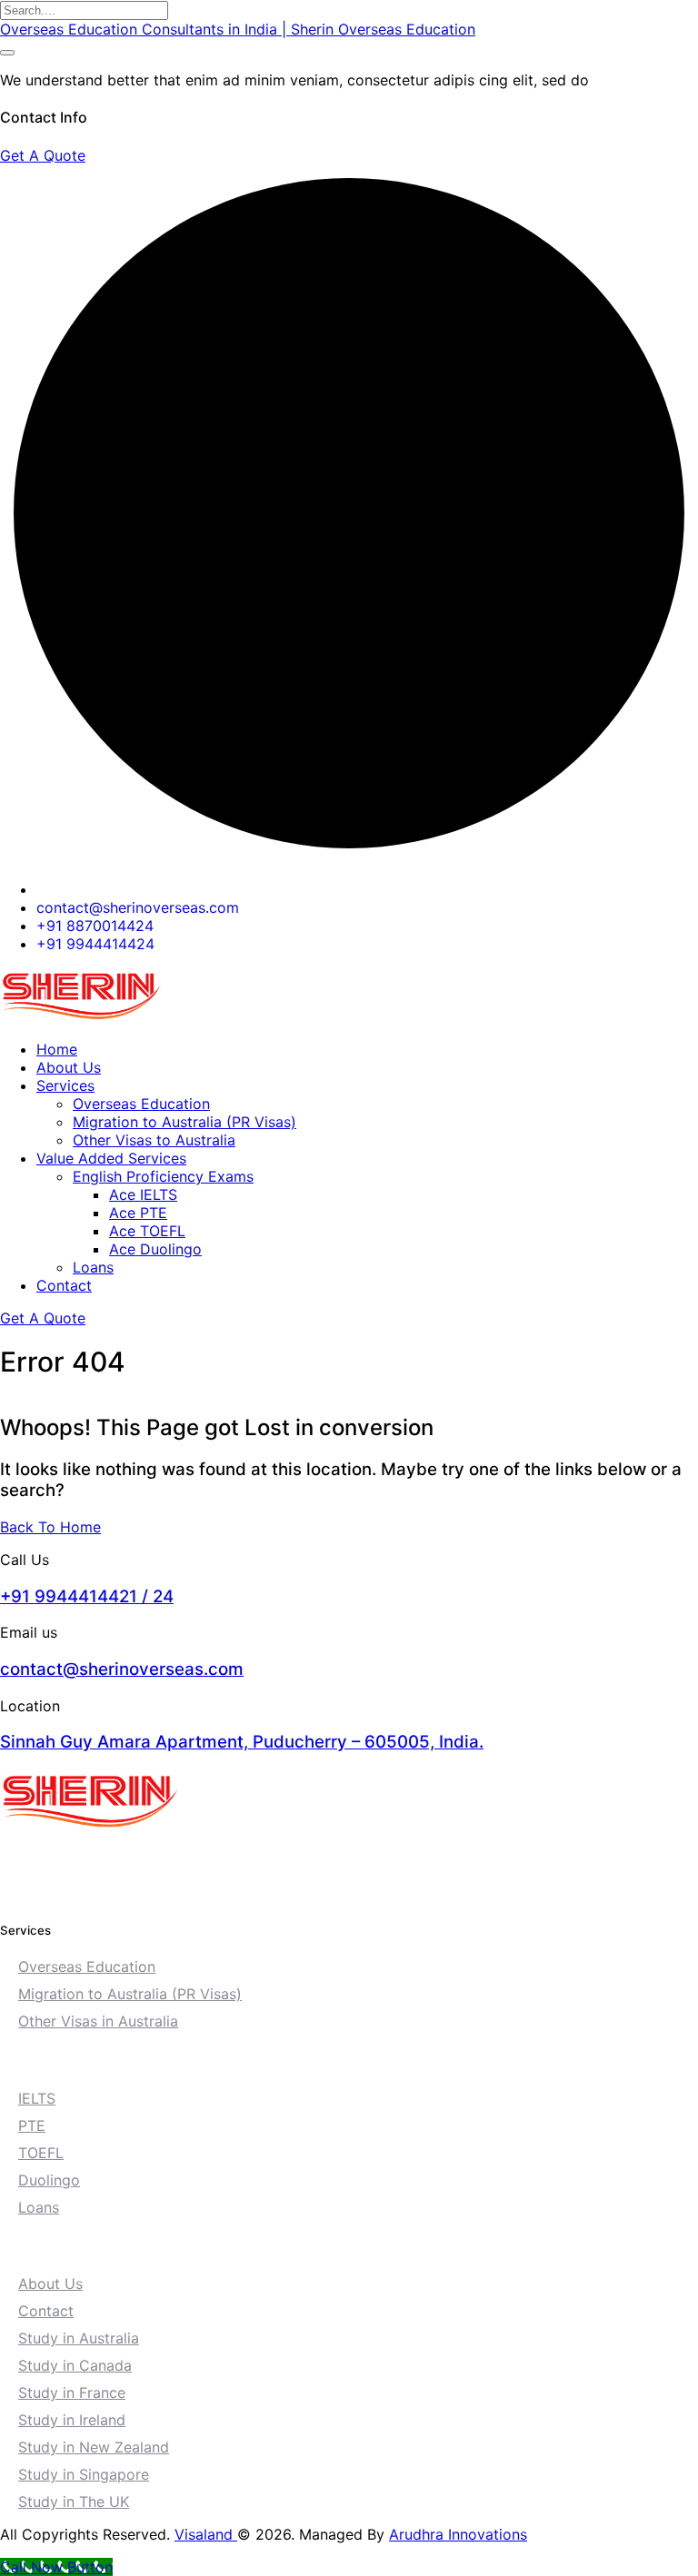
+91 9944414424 (95, 944)
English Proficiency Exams (163, 1176)
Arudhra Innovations (458, 2534)
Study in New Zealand (94, 2447)
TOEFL (41, 2153)
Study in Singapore (84, 2474)
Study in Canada (75, 2365)
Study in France (72, 2393)
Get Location (56, 1859)
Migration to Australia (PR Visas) (184, 1122)
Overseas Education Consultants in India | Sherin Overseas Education (238, 29)
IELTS (37, 2098)
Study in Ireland (72, 2420)
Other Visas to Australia (154, 1140)
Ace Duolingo (155, 1249)
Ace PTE (138, 1213)
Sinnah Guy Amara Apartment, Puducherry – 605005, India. (242, 1742)
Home (57, 1049)
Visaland (206, 2534)
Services (65, 1085)
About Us (69, 1067)
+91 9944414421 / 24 (87, 1596)
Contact (64, 1285)
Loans (93, 1267)
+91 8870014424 (95, 926)
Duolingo (49, 2180)
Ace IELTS (143, 1194)
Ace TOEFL (147, 1231)
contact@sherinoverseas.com (138, 907)
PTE (32, 2125)
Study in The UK (74, 2502)
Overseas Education (141, 1104)
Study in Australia (79, 2338)
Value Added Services (111, 1158)
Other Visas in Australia (98, 2021)
